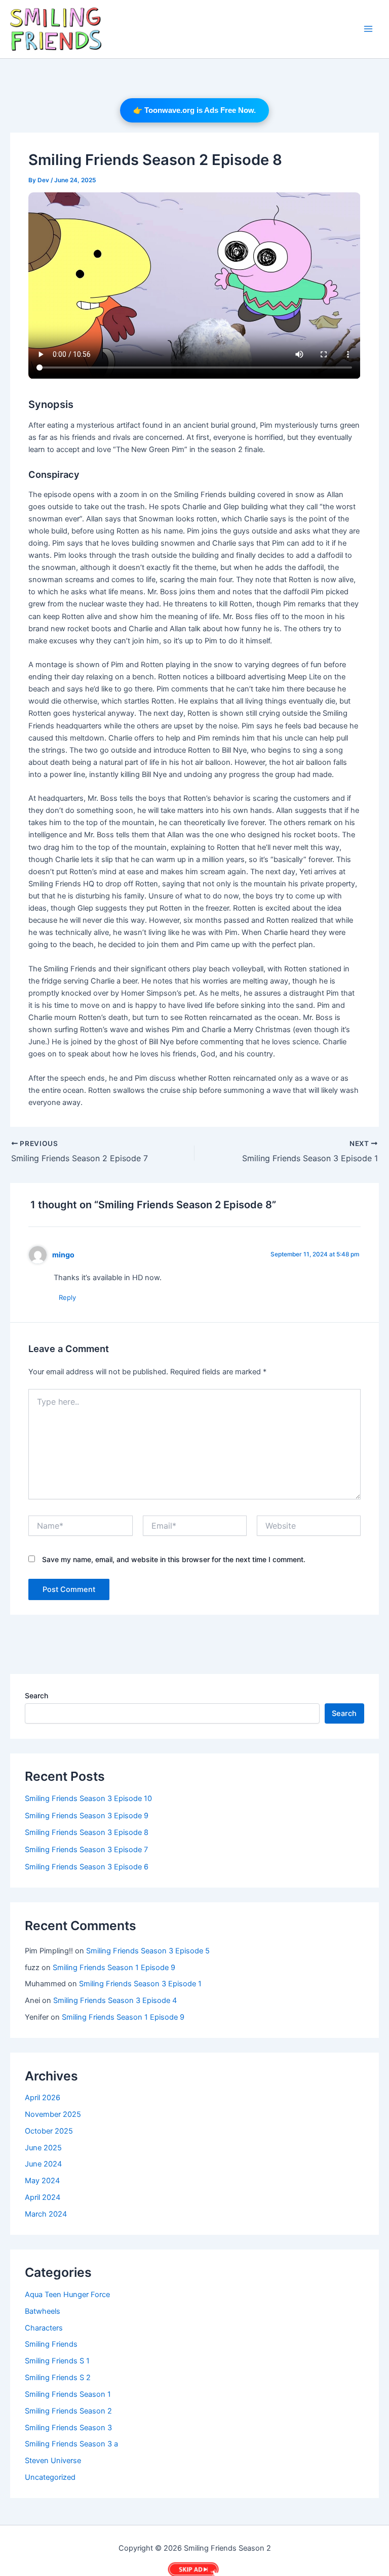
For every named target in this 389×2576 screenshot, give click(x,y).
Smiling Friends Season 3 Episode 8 (87, 1832)
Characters (44, 2328)
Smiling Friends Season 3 (68, 2428)
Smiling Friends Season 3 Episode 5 (148, 1951)
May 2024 (42, 2181)
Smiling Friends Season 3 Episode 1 (140, 1984)
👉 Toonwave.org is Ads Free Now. (194, 110)
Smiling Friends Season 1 (68, 2394)
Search (36, 1695)
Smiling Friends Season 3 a (71, 2444)
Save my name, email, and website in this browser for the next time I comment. (174, 1559)
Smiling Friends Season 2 (68, 2411)
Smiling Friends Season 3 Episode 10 (88, 1798)
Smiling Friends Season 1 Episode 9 (114, 1968)
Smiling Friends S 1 (57, 2361)
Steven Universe (53, 2461)
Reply (67, 1297)
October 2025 (49, 2131)
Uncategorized (50, 2477)
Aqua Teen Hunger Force (67, 2295)
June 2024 (43, 2164)
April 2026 (43, 2098)
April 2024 (43, 2197)
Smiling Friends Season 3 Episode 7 (86, 1850)
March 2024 (46, 2214)
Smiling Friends (51, 2344)
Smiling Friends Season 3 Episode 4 (115, 2000)
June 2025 (43, 2148)
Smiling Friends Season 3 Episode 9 (87, 1816)
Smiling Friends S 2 (58, 2378)
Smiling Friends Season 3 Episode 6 (87, 1867)
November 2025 (53, 2114)
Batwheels (43, 2311)
